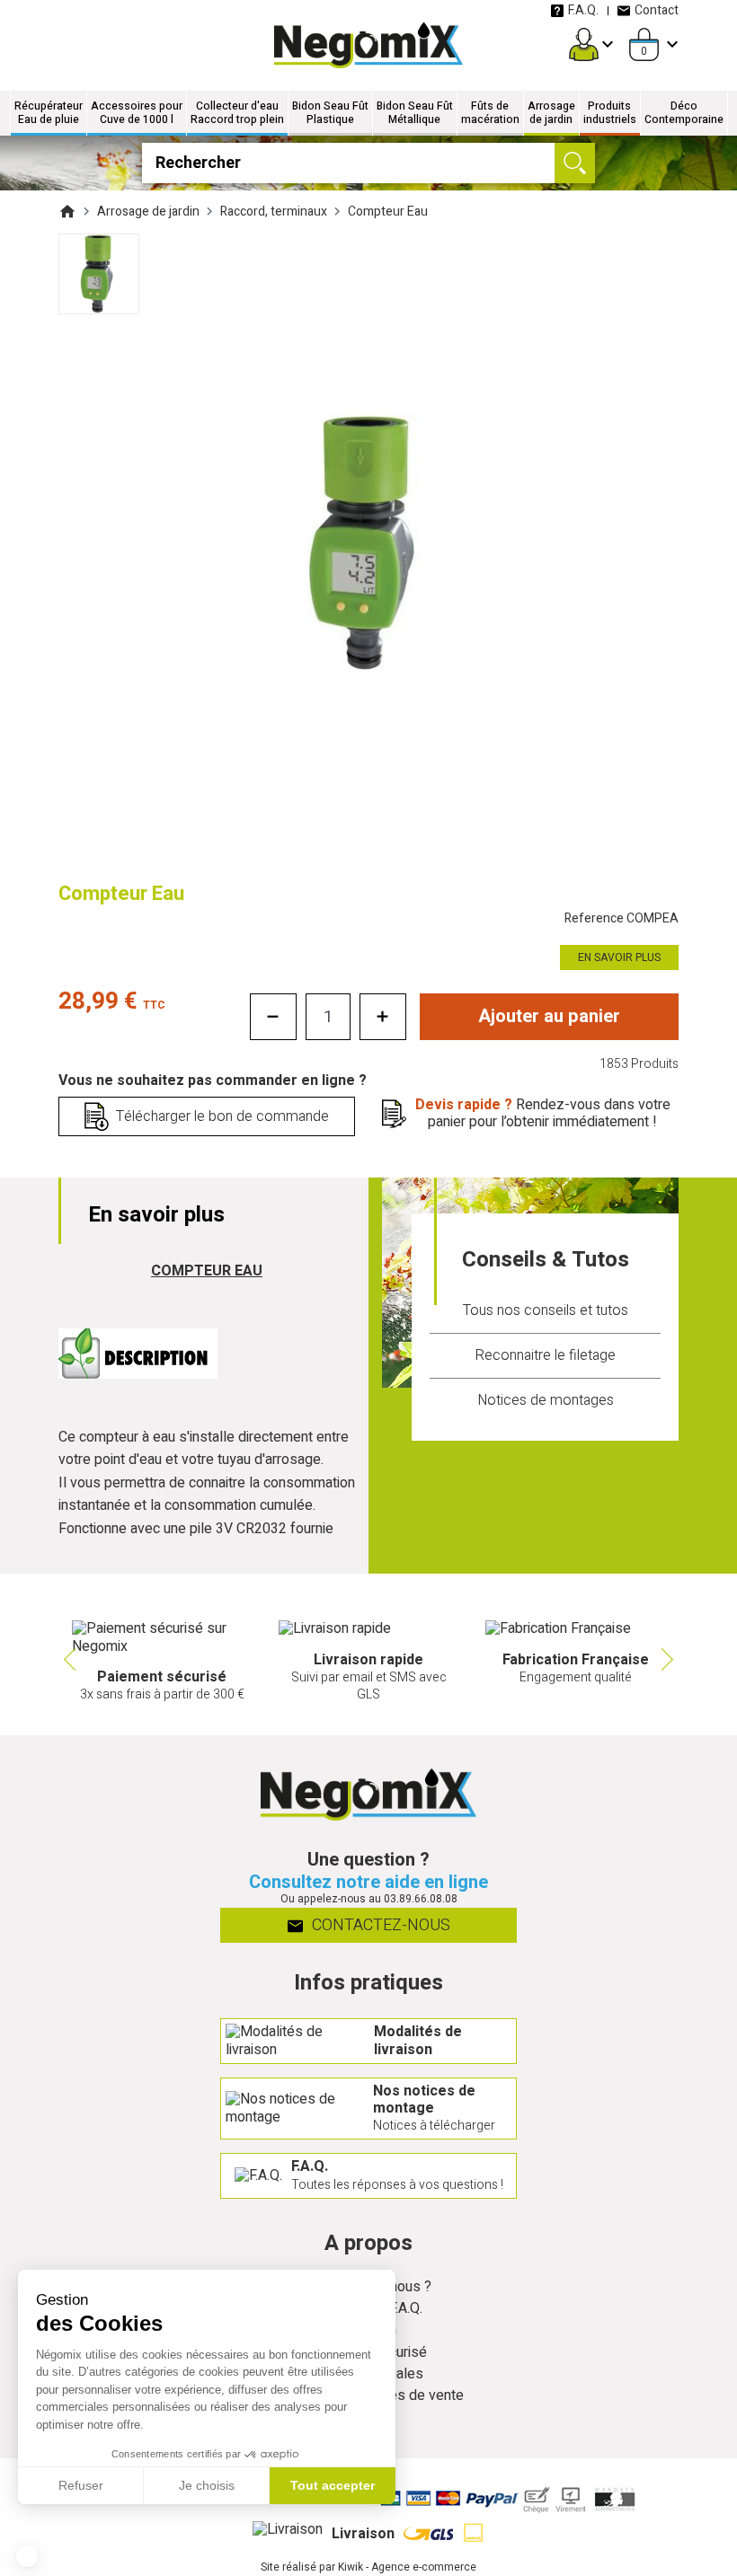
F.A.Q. (583, 10)
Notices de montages (546, 1400)
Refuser (81, 2485)
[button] (27, 2556)
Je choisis (207, 2485)
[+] (383, 1017)
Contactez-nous (379, 1925)
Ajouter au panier (549, 1016)
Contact (657, 10)
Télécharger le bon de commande (222, 1116)
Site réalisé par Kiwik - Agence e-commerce (368, 2567)
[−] (273, 1017)
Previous (67, 1660)
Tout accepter (333, 2485)
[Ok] (575, 163)
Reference (622, 918)
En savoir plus (619, 957)
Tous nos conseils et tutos (546, 1310)
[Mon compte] (584, 44)
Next (670, 1660)
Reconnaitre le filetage (545, 1355)
